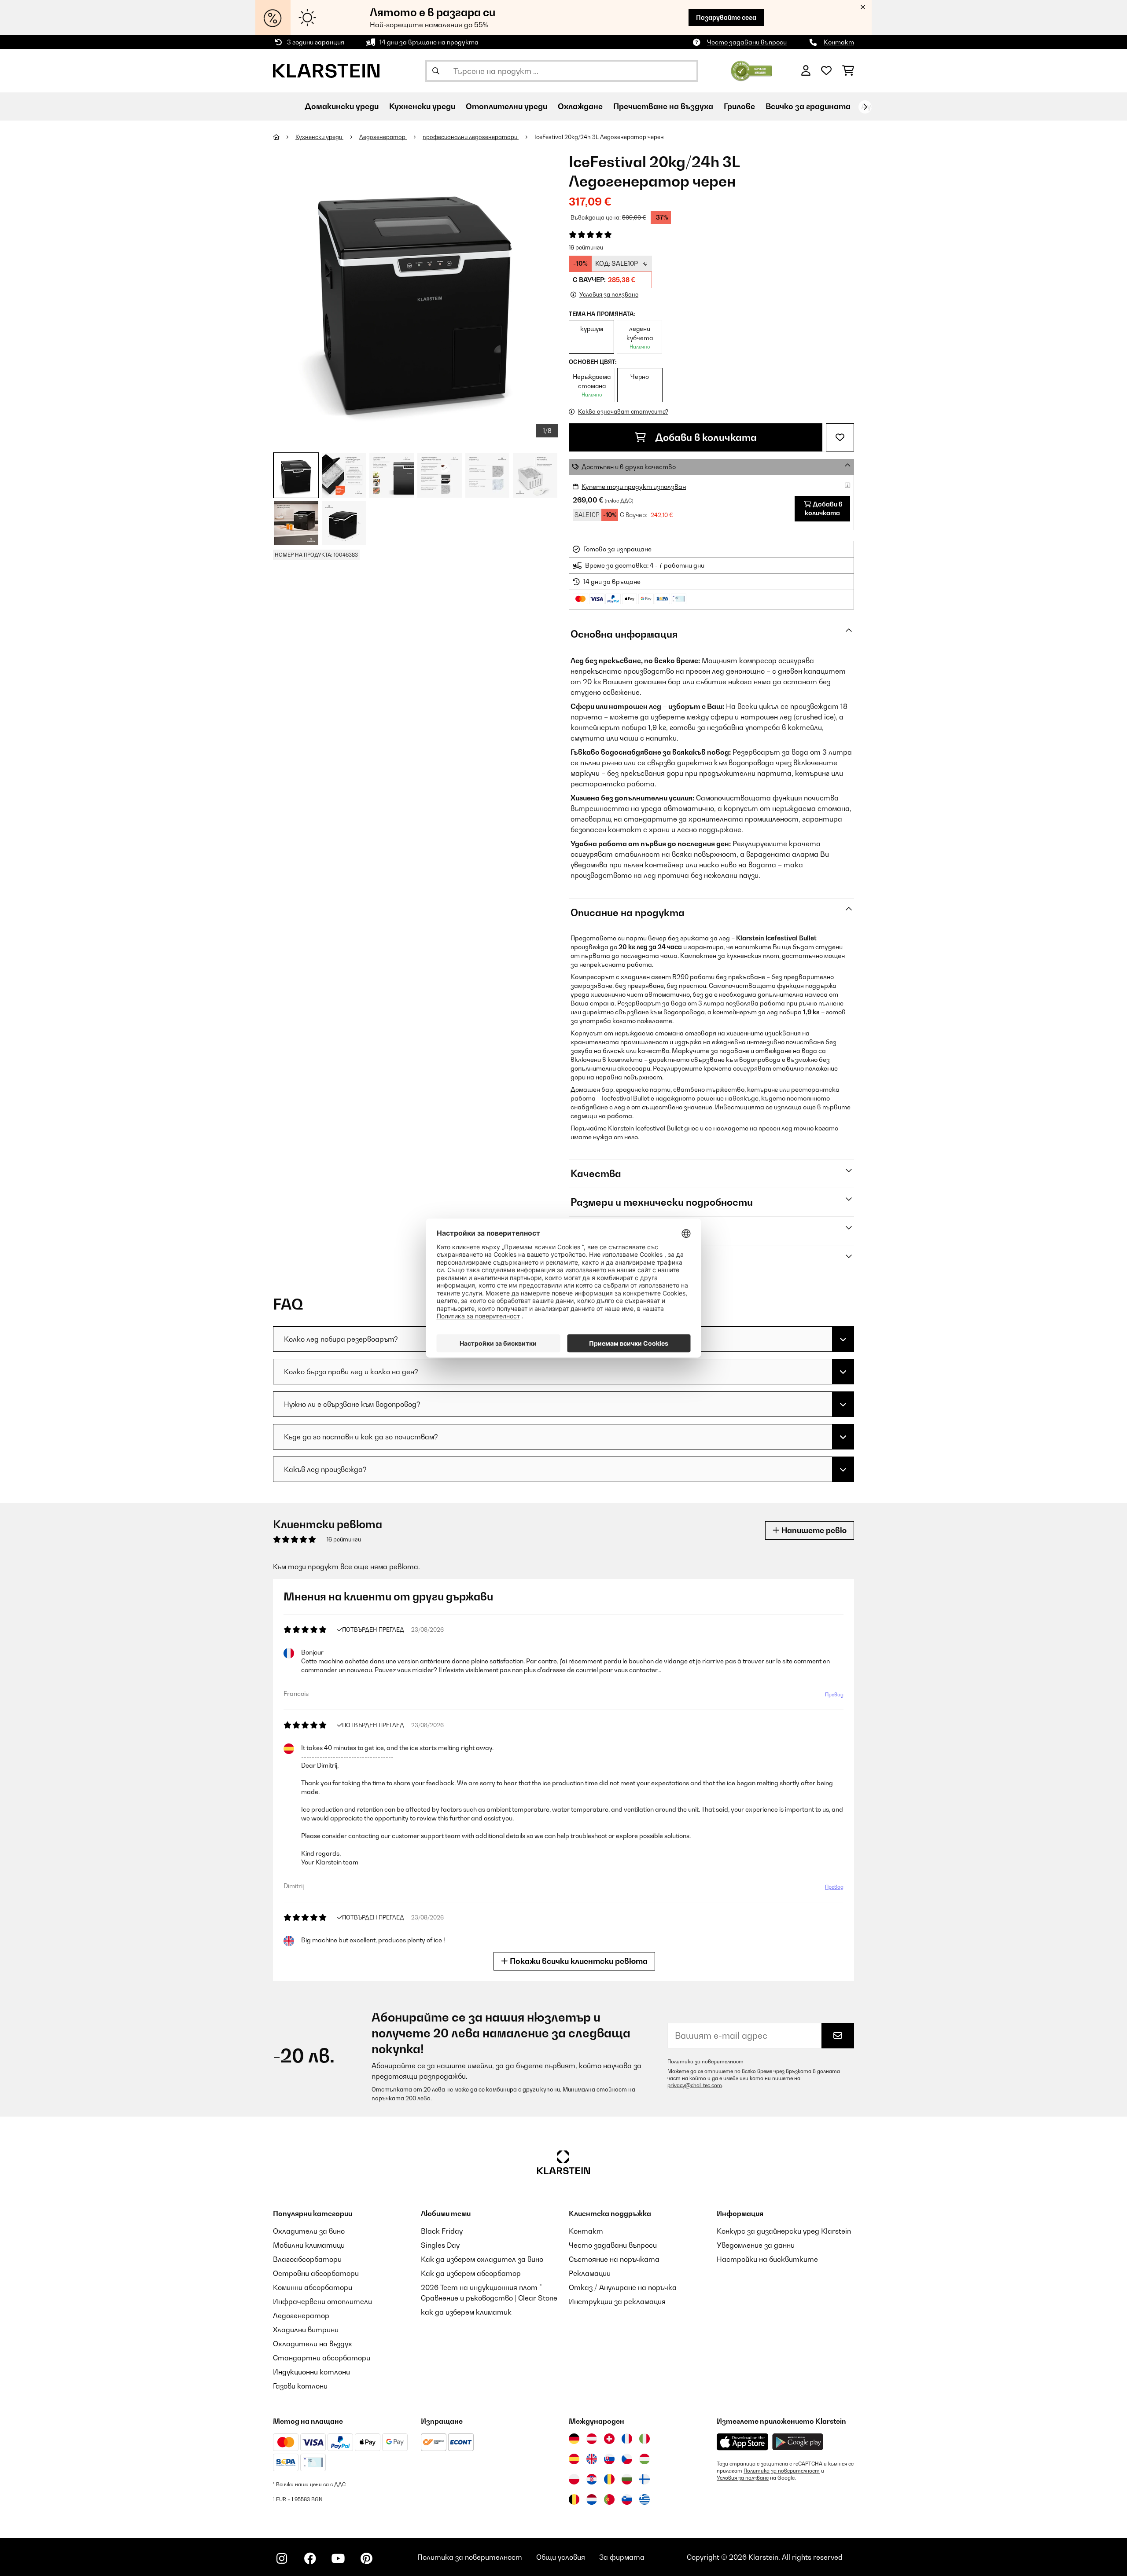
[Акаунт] (806, 71)
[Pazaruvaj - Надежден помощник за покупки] (752, 70)
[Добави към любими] (840, 437)
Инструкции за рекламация (617, 2301)
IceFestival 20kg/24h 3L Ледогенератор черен (599, 137)
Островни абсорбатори (316, 2273)
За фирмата (622, 2557)
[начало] (284, 137)
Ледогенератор (383, 137)
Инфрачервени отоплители (322, 2301)
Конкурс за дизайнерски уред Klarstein (784, 2231)
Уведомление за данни (756, 2245)
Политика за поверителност (705, 2062)
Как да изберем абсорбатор (471, 2273)
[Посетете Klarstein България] (627, 2479)
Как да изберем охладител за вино (482, 2259)
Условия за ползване (743, 2478)
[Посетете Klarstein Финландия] (645, 2479)
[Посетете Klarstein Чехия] (627, 2459)
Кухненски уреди (319, 137)
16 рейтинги (586, 247)
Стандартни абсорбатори (322, 2358)
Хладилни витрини (306, 2330)
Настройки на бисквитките (767, 2259)
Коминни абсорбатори (313, 2287)
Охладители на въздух (313, 2344)
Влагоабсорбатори (307, 2259)
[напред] (865, 107)
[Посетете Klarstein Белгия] (574, 2499)
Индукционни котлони (311, 2372)
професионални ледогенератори (471, 137)
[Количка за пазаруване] (848, 71)
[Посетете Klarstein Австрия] (592, 2439)
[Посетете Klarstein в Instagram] (282, 2558)
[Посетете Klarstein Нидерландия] (592, 2499)
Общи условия (561, 2557)
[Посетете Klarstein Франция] (627, 2439)
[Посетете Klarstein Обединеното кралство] (592, 2459)
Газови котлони (300, 2386)
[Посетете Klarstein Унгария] (645, 2459)
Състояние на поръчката (614, 2259)
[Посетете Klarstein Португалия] (609, 2499)
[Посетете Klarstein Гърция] (645, 2500)
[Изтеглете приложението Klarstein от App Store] (743, 2442)
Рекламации (590, 2273)
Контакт (839, 42)
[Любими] (826, 71)
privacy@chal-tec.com (695, 2085)
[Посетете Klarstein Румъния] (609, 2479)
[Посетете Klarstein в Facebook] (310, 2558)
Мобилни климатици (309, 2245)
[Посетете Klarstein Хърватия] (592, 2479)
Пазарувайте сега (726, 17)
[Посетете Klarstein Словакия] (609, 2459)
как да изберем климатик (466, 2312)
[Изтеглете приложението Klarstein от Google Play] (798, 2442)
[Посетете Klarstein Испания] (574, 2459)
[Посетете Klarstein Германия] (574, 2439)
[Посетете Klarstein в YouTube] (338, 2558)
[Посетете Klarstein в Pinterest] (366, 2558)
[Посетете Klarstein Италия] (645, 2439)
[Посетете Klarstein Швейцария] (609, 2439)
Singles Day (440, 2245)
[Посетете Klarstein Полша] (574, 2479)
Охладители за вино (309, 2231)
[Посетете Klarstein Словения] (627, 2499)
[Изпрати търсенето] (436, 71)
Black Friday (442, 2231)
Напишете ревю (813, 1530)
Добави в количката (705, 437)
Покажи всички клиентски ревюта (578, 1961)
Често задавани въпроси (747, 42)
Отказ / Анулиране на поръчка (623, 2287)
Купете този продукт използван (634, 486)
